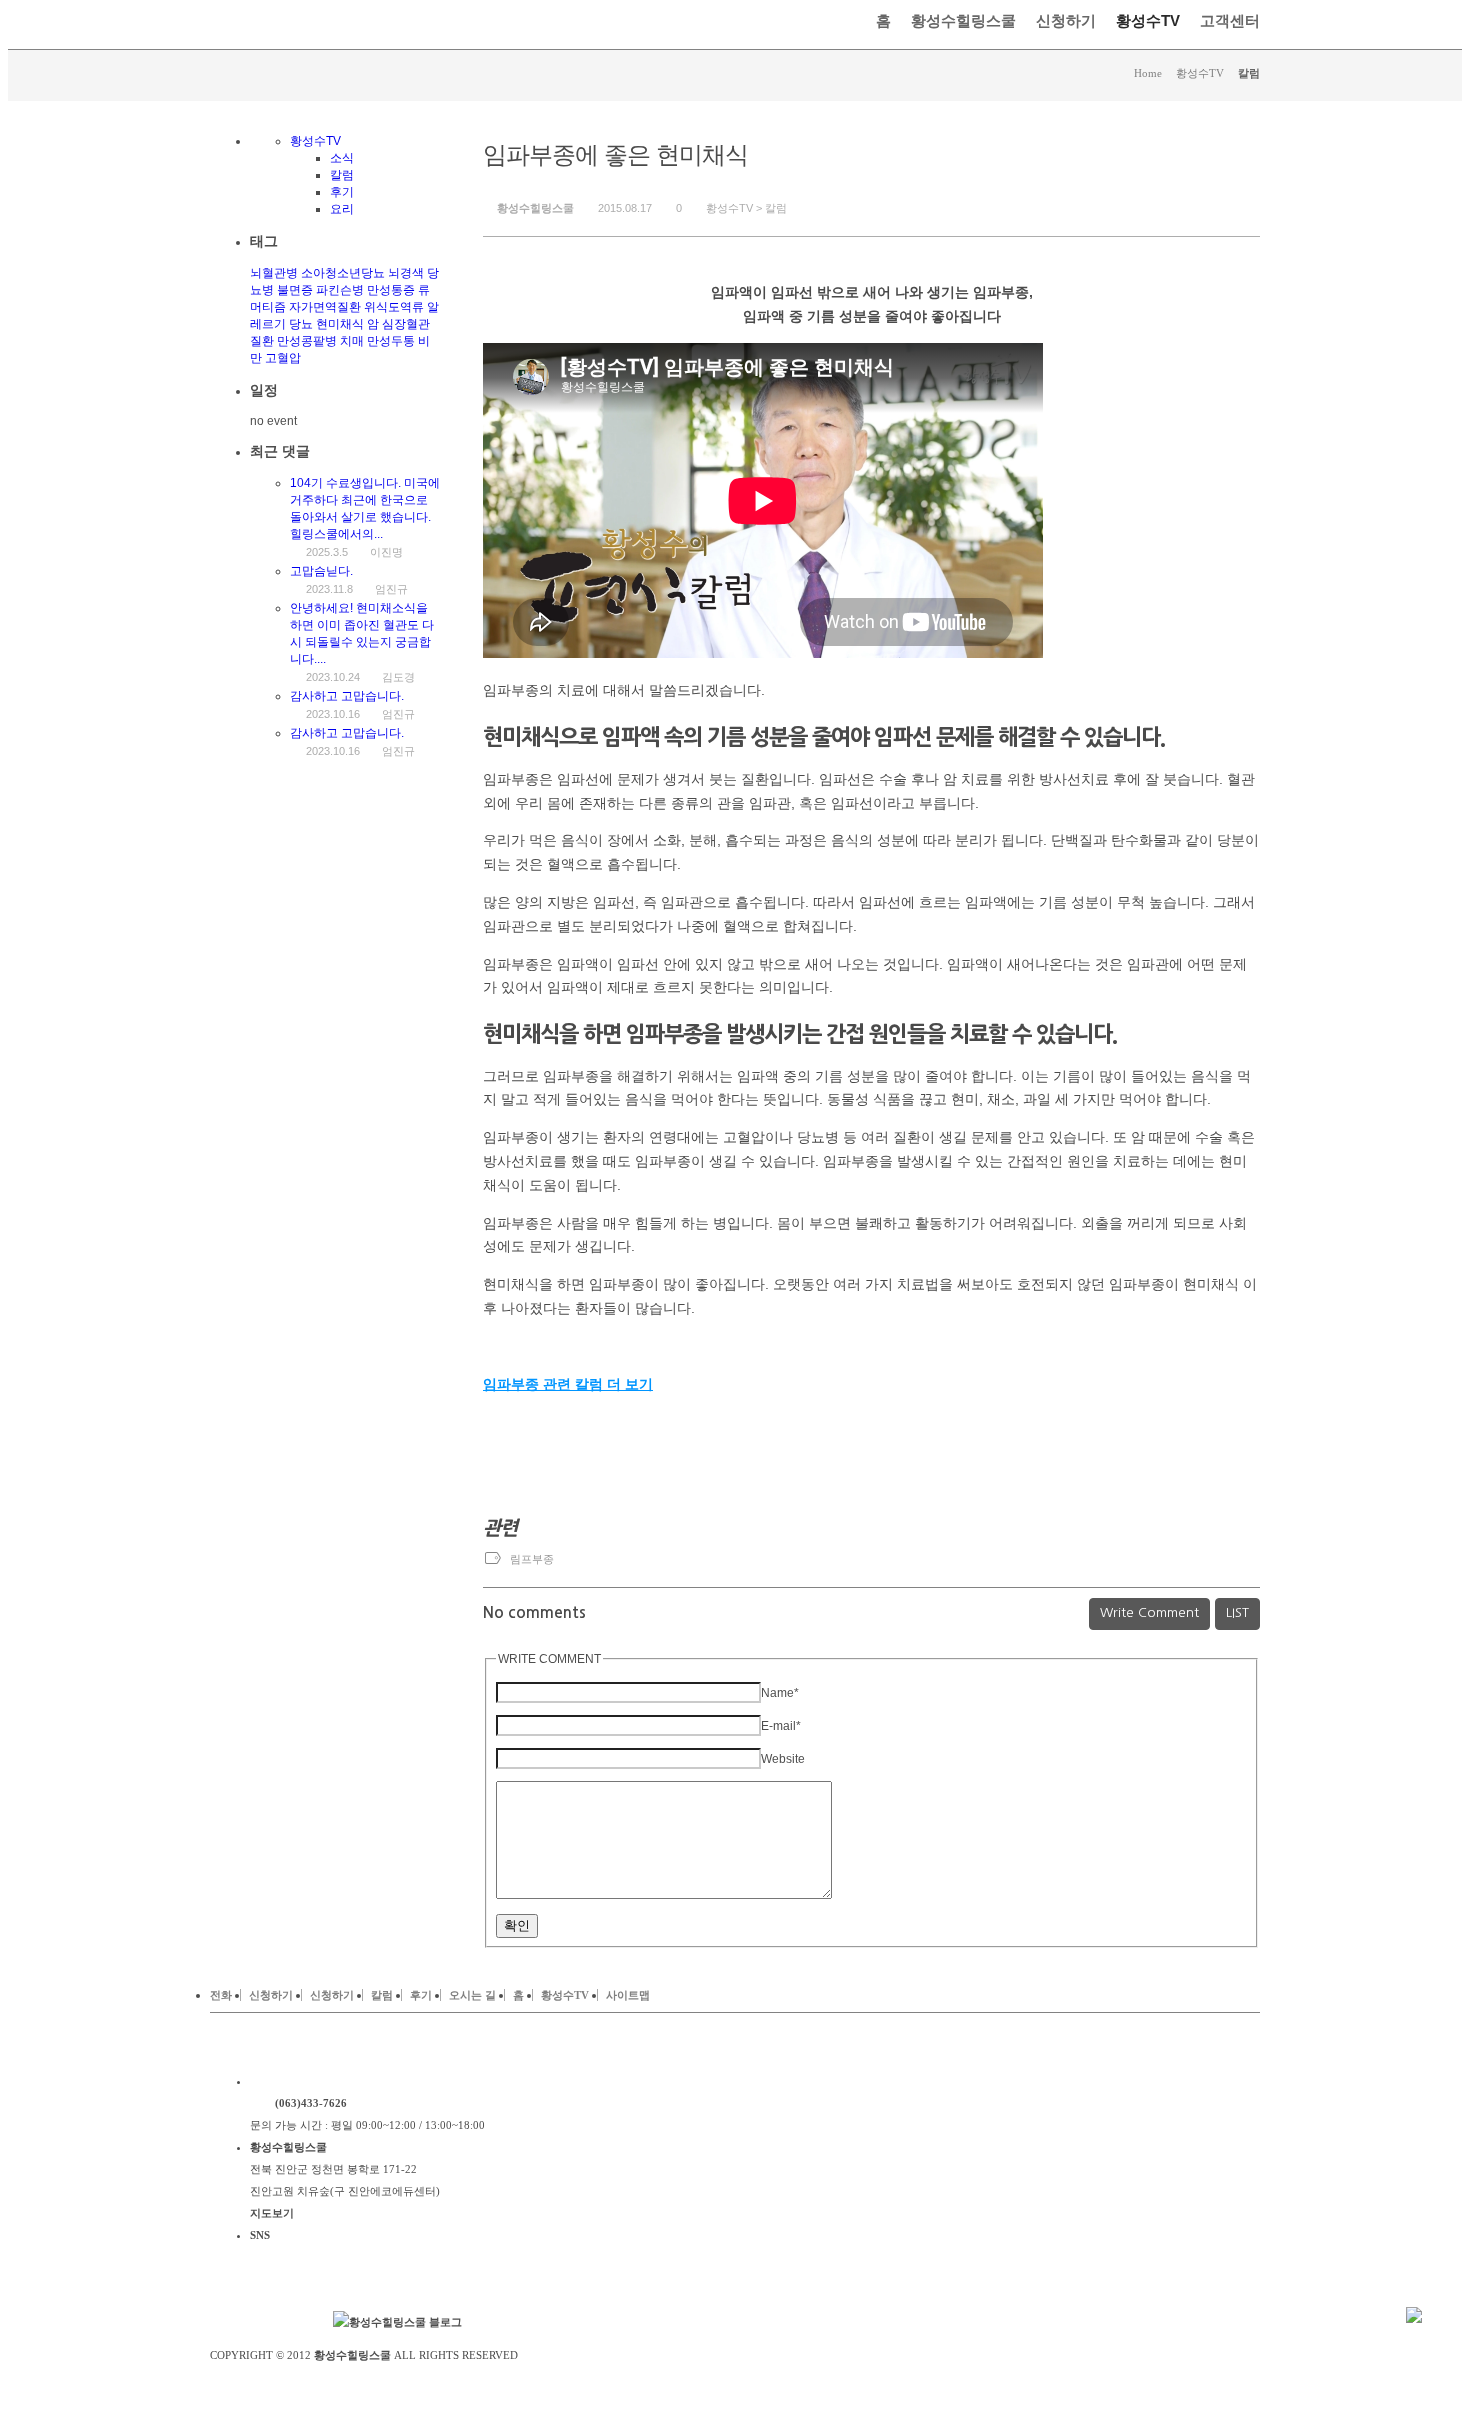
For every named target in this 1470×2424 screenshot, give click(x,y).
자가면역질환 (325, 307)
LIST (1237, 1612)
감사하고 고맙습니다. (347, 696)
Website (783, 1759)
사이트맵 (628, 1995)
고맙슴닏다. (321, 571)
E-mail (781, 1726)
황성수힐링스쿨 (963, 20)
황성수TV (1148, 20)
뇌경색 (406, 273)
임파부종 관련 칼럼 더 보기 (568, 1384)
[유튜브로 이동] (290, 2322)
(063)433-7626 (311, 2103)
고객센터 (1230, 20)
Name (780, 1693)
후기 (342, 192)
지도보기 (272, 2213)
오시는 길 (472, 1995)
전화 (221, 1995)
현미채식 (340, 324)
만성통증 (391, 290)
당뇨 (301, 324)
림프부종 (532, 1559)
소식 (342, 158)
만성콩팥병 (307, 341)
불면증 (295, 290)
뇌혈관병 (274, 273)
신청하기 (1066, 20)
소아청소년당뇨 (343, 273)
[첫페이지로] (373, 2081)
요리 (342, 209)
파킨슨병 (340, 290)
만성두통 (391, 341)
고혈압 (283, 358)
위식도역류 (394, 307)
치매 (352, 341)
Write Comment (1149, 1612)
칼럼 (776, 208)
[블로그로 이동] (397, 2322)
